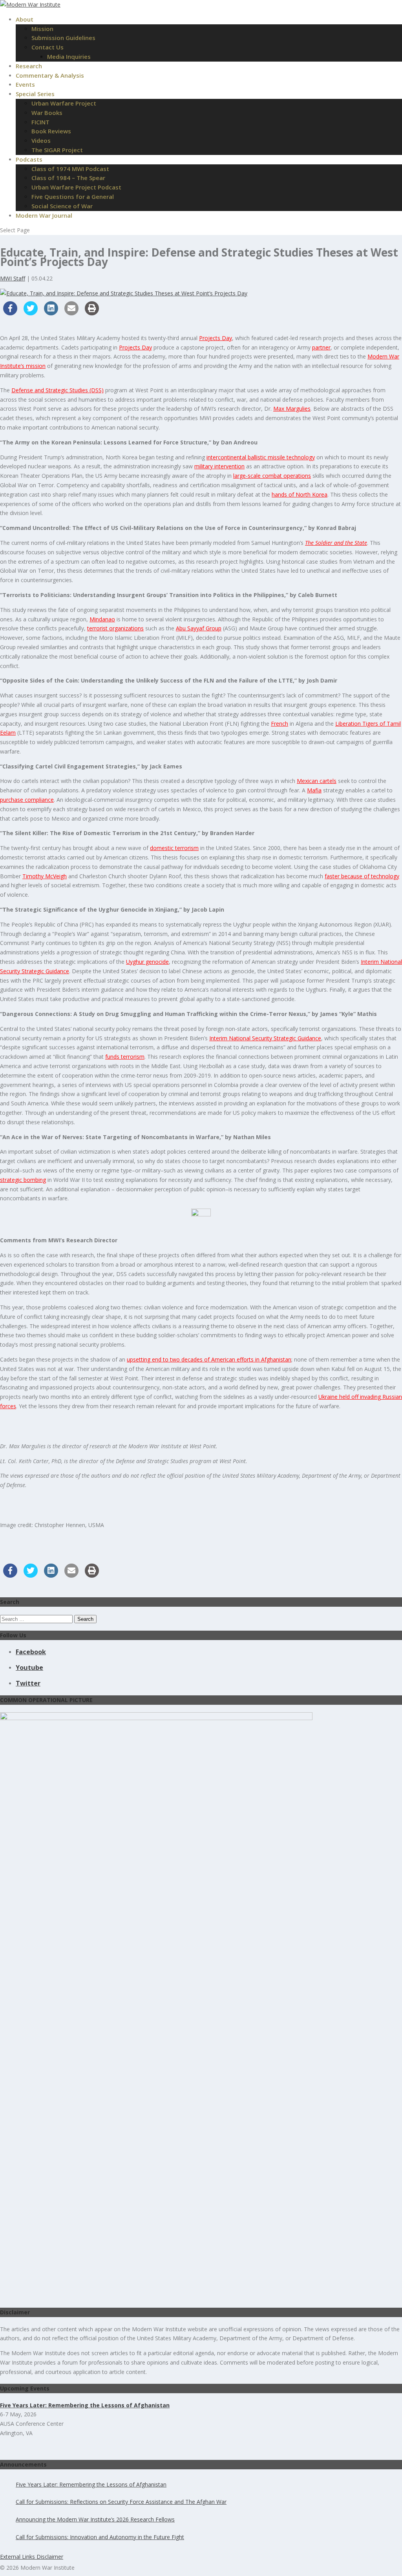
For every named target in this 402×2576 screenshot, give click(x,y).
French (280, 724)
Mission (42, 29)
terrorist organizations (115, 628)
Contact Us (48, 47)
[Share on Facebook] (10, 313)
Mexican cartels (317, 781)
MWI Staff (13, 278)
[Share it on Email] (71, 313)
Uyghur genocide (147, 962)
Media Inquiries (69, 56)
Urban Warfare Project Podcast (76, 187)
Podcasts (29, 159)
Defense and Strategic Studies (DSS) (58, 390)
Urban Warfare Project (64, 103)
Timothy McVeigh (45, 876)
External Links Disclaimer (32, 2557)
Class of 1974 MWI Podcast (70, 169)
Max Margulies (292, 409)
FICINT (40, 122)
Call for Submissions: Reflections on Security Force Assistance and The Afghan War (121, 2502)
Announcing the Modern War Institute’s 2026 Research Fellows (95, 2519)
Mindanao (102, 619)
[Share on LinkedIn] (51, 313)
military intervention (219, 466)
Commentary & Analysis (50, 75)
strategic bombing (23, 1180)
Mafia (314, 790)
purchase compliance (27, 800)
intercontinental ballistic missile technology (261, 457)
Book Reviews (51, 131)
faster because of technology (362, 876)
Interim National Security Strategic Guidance (265, 1038)
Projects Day (216, 338)
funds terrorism (125, 1057)
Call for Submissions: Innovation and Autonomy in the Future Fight (100, 2537)
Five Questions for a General (73, 197)
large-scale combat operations (272, 476)
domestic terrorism (174, 848)
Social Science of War (62, 206)
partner (321, 347)
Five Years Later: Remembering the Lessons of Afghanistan (91, 2484)
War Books (47, 113)
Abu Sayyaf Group (199, 628)
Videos (41, 140)
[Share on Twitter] (31, 313)
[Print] (92, 313)
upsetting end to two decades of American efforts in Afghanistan (209, 1359)
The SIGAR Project (57, 150)
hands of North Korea (300, 494)
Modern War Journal (44, 215)
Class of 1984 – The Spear (68, 178)
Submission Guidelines (63, 38)
